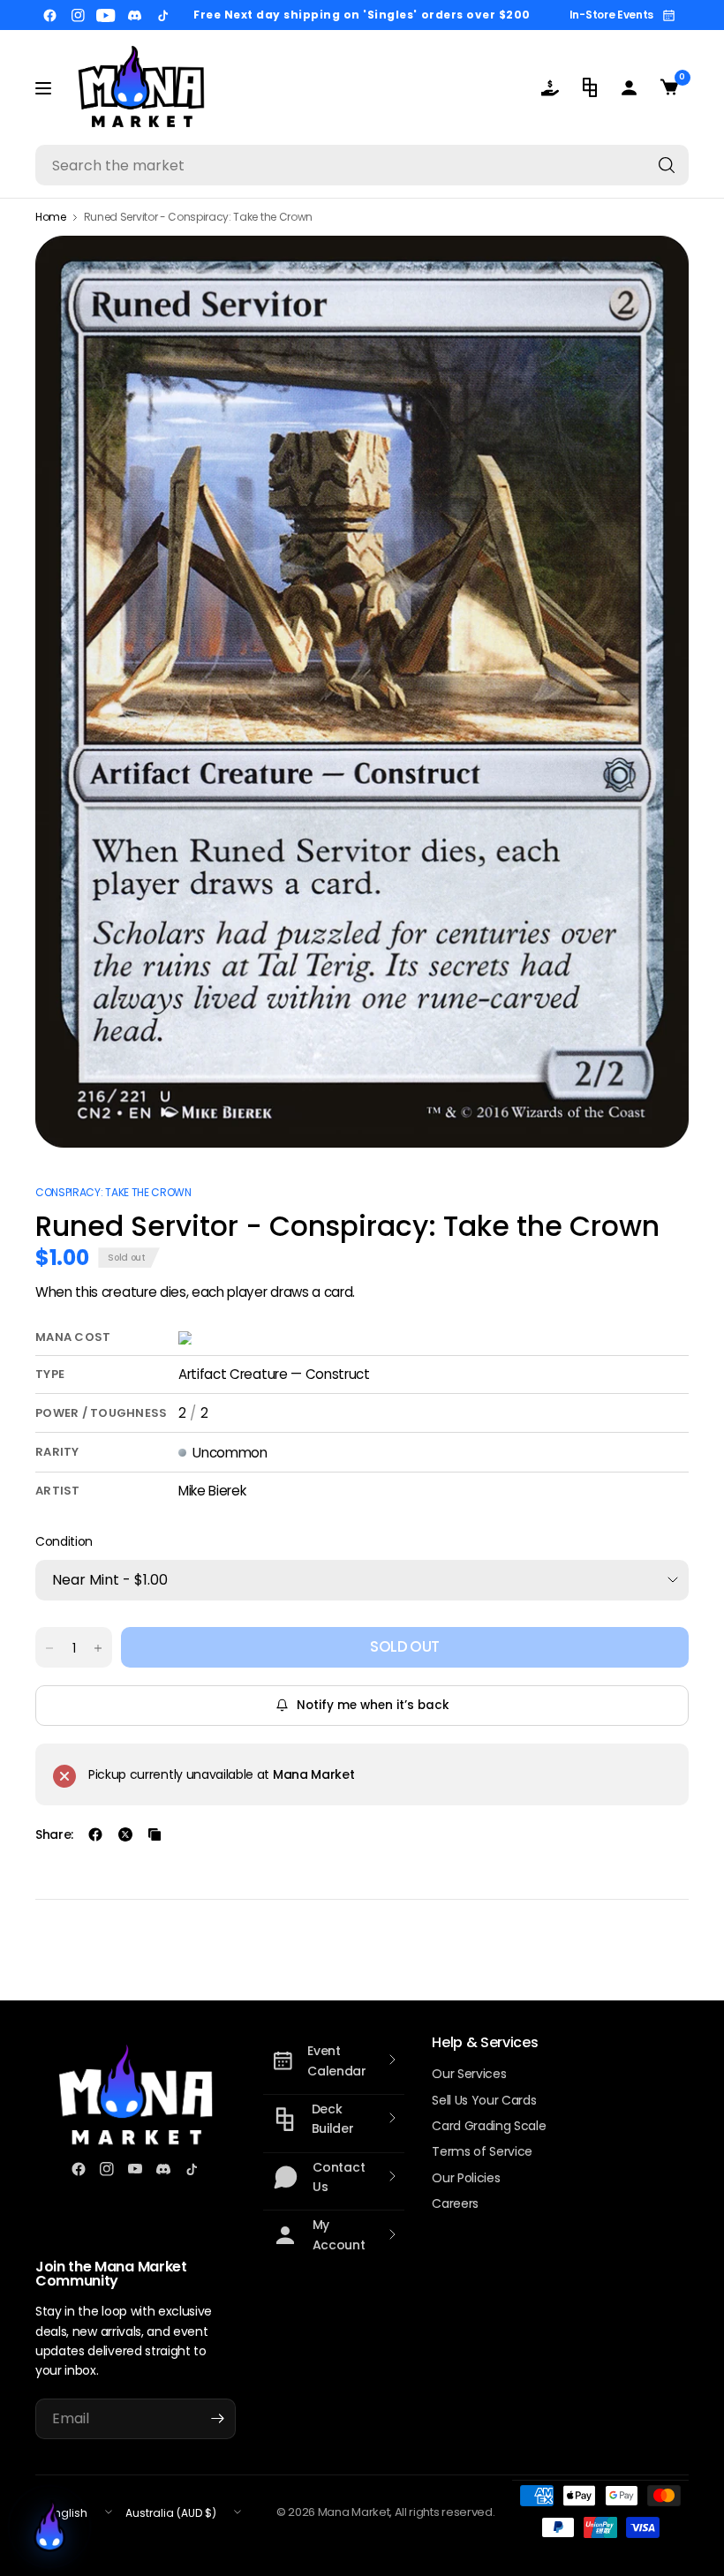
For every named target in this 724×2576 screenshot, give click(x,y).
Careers (455, 2203)
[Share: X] (125, 1834)
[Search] (667, 165)
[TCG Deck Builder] (589, 87)
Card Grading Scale (489, 2126)
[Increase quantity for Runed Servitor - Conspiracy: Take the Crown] (98, 1648)
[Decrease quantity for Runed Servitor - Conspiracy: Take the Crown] (49, 1648)
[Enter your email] (218, 2419)
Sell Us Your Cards (484, 2100)
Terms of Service (482, 2151)
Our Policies (466, 2178)
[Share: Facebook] (95, 1834)
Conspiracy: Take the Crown (113, 1192)
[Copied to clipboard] (155, 1834)
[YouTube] (106, 15)
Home (51, 217)
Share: (54, 1834)
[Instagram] (78, 15)
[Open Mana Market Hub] (49, 2527)
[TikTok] (162, 15)
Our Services (469, 2074)
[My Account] (629, 87)
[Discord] (134, 15)
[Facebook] (49, 15)
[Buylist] (550, 87)
